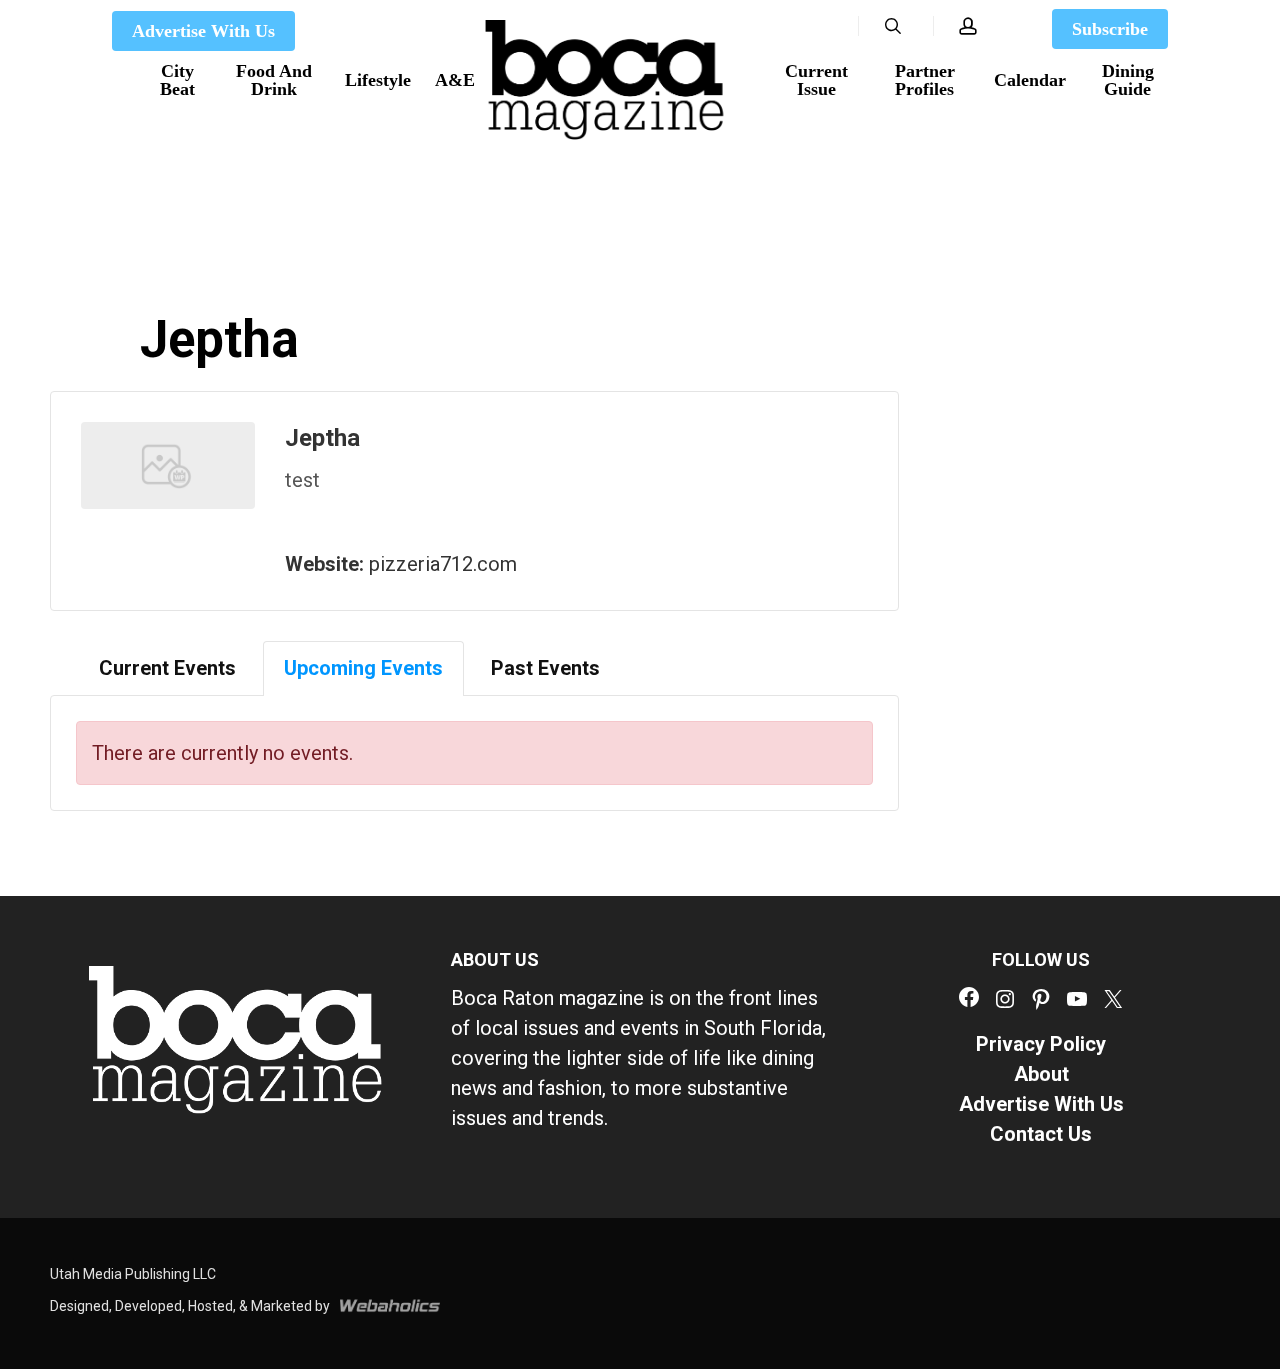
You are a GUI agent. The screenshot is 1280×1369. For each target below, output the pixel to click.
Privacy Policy (1041, 1044)
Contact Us (1041, 1134)
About (1041, 1074)
